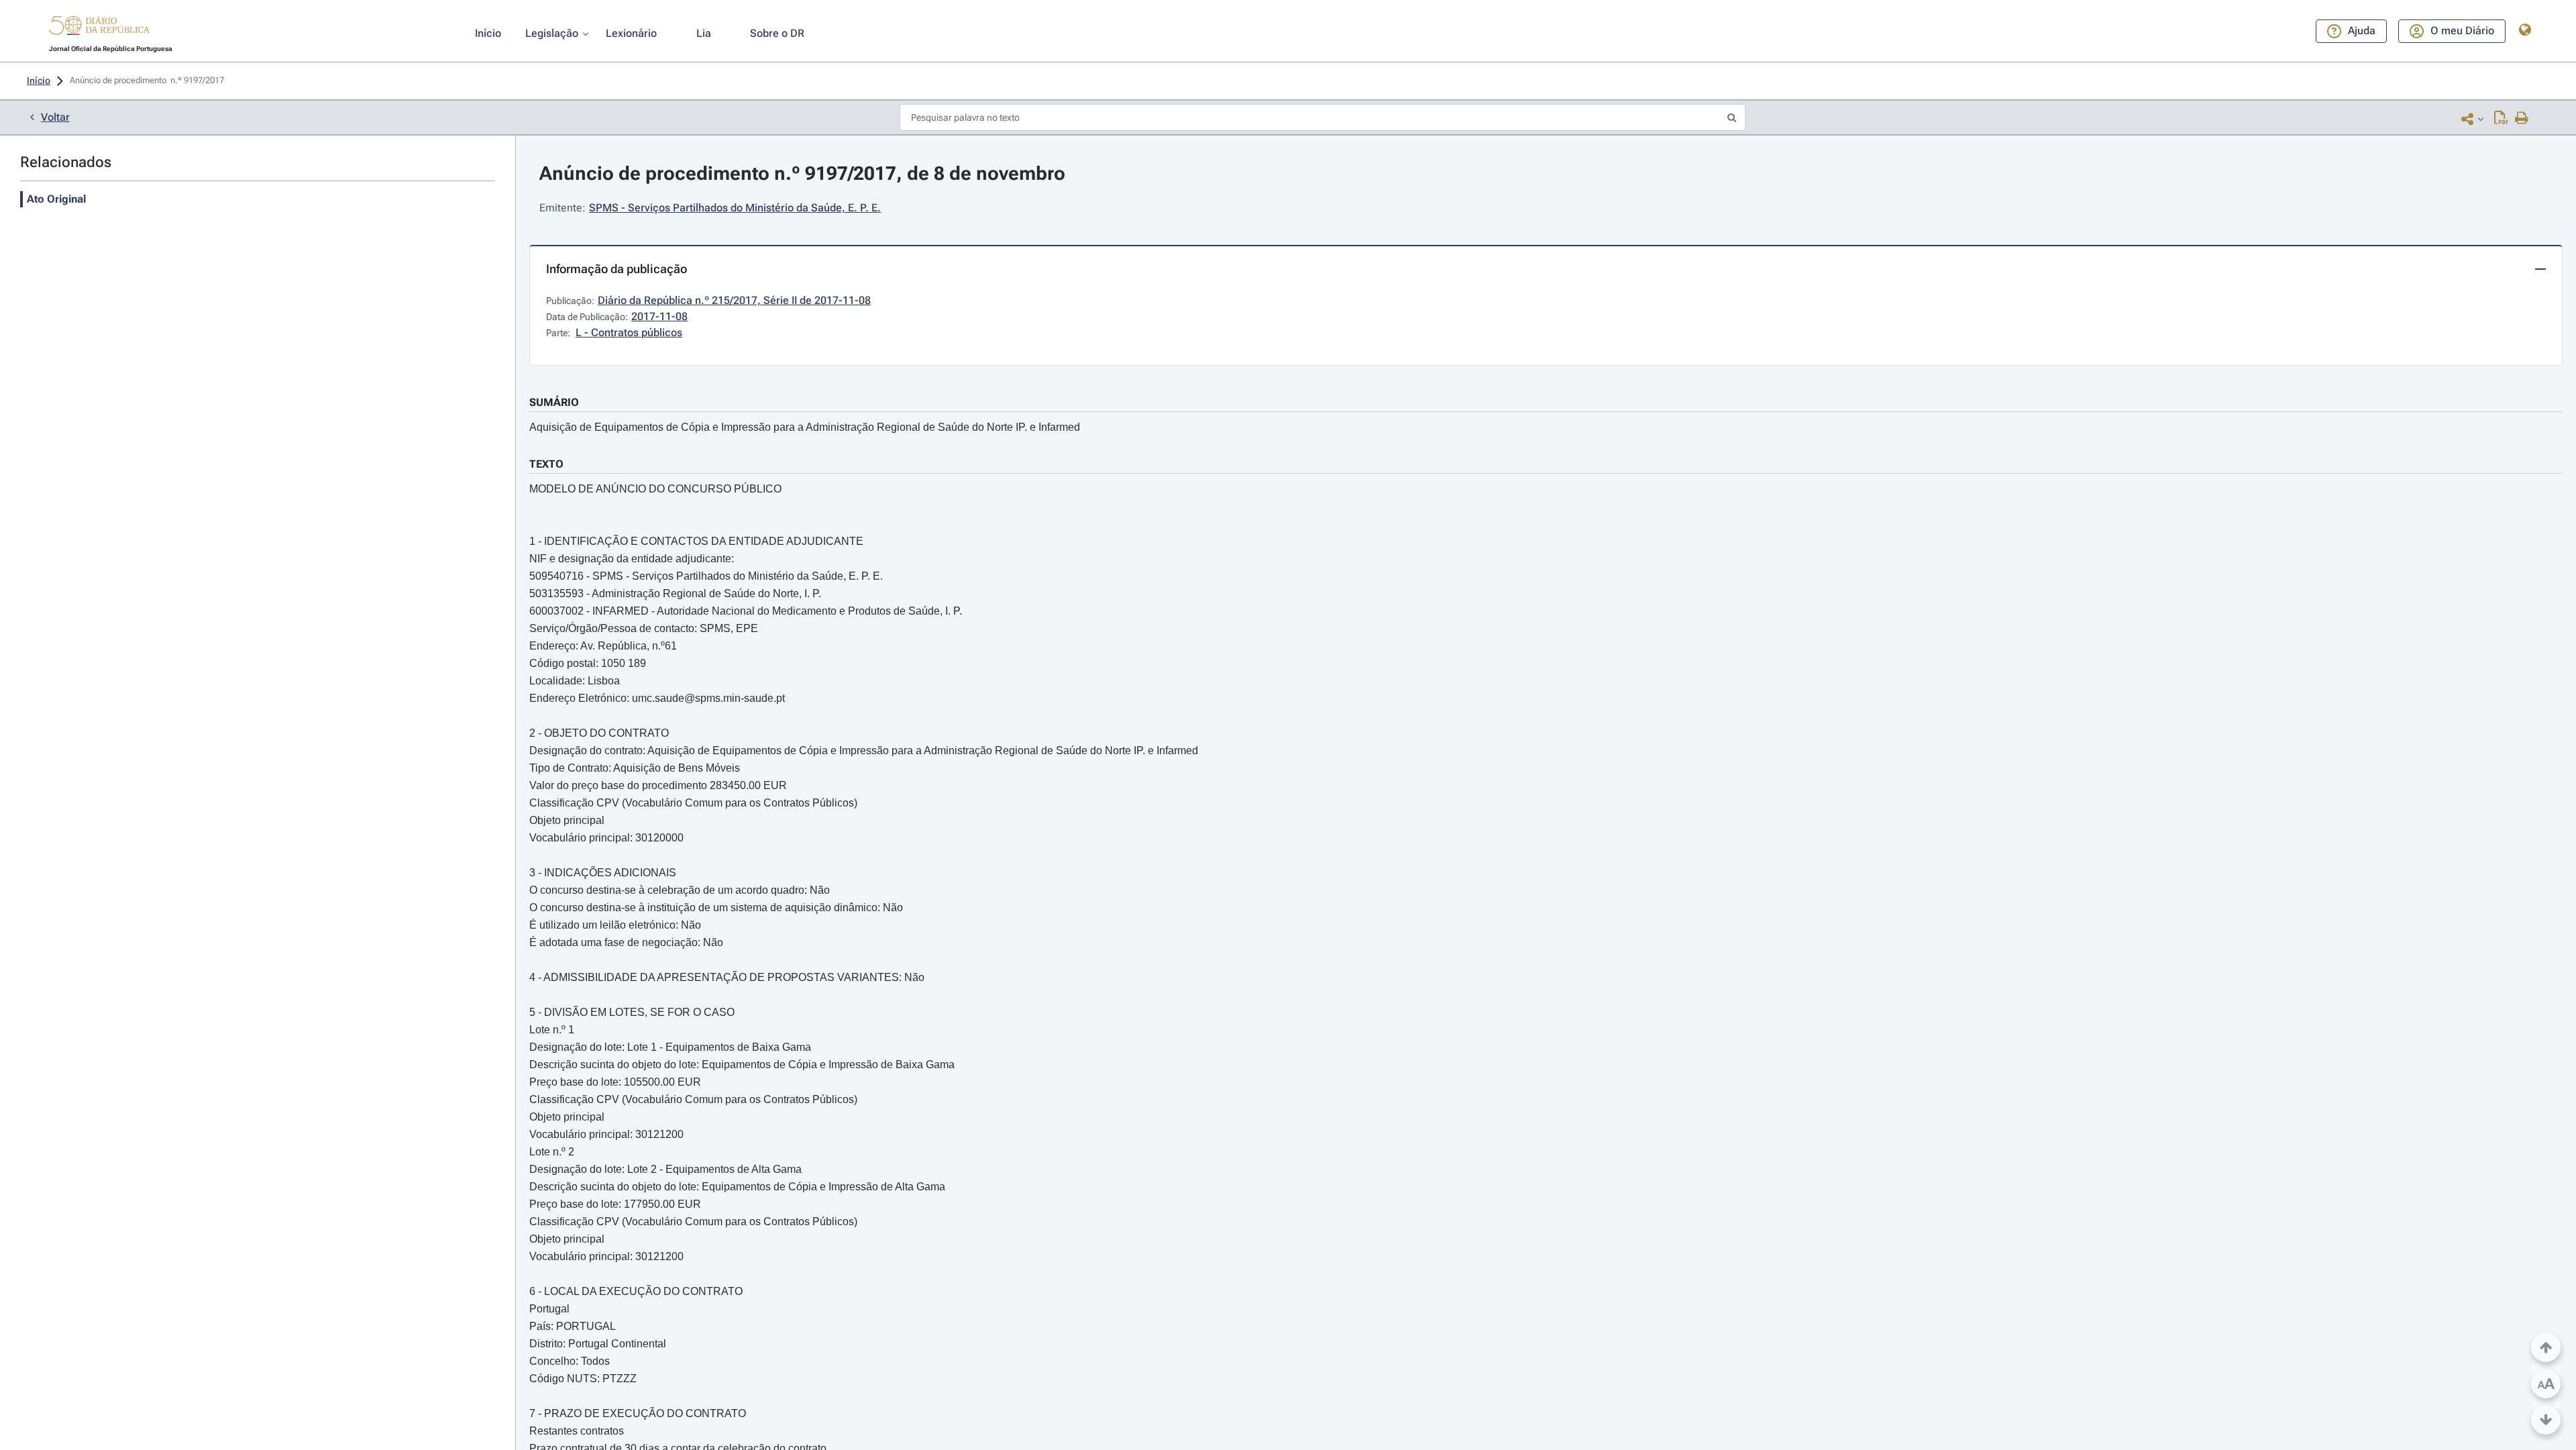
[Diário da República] (99, 29)
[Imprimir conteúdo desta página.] (2522, 119)
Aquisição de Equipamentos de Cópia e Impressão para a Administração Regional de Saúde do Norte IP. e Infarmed (805, 427)
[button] (99, 28)
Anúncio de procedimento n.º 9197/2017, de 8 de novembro (802, 173)
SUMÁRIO (554, 402)
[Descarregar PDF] (2501, 119)
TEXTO (546, 464)
